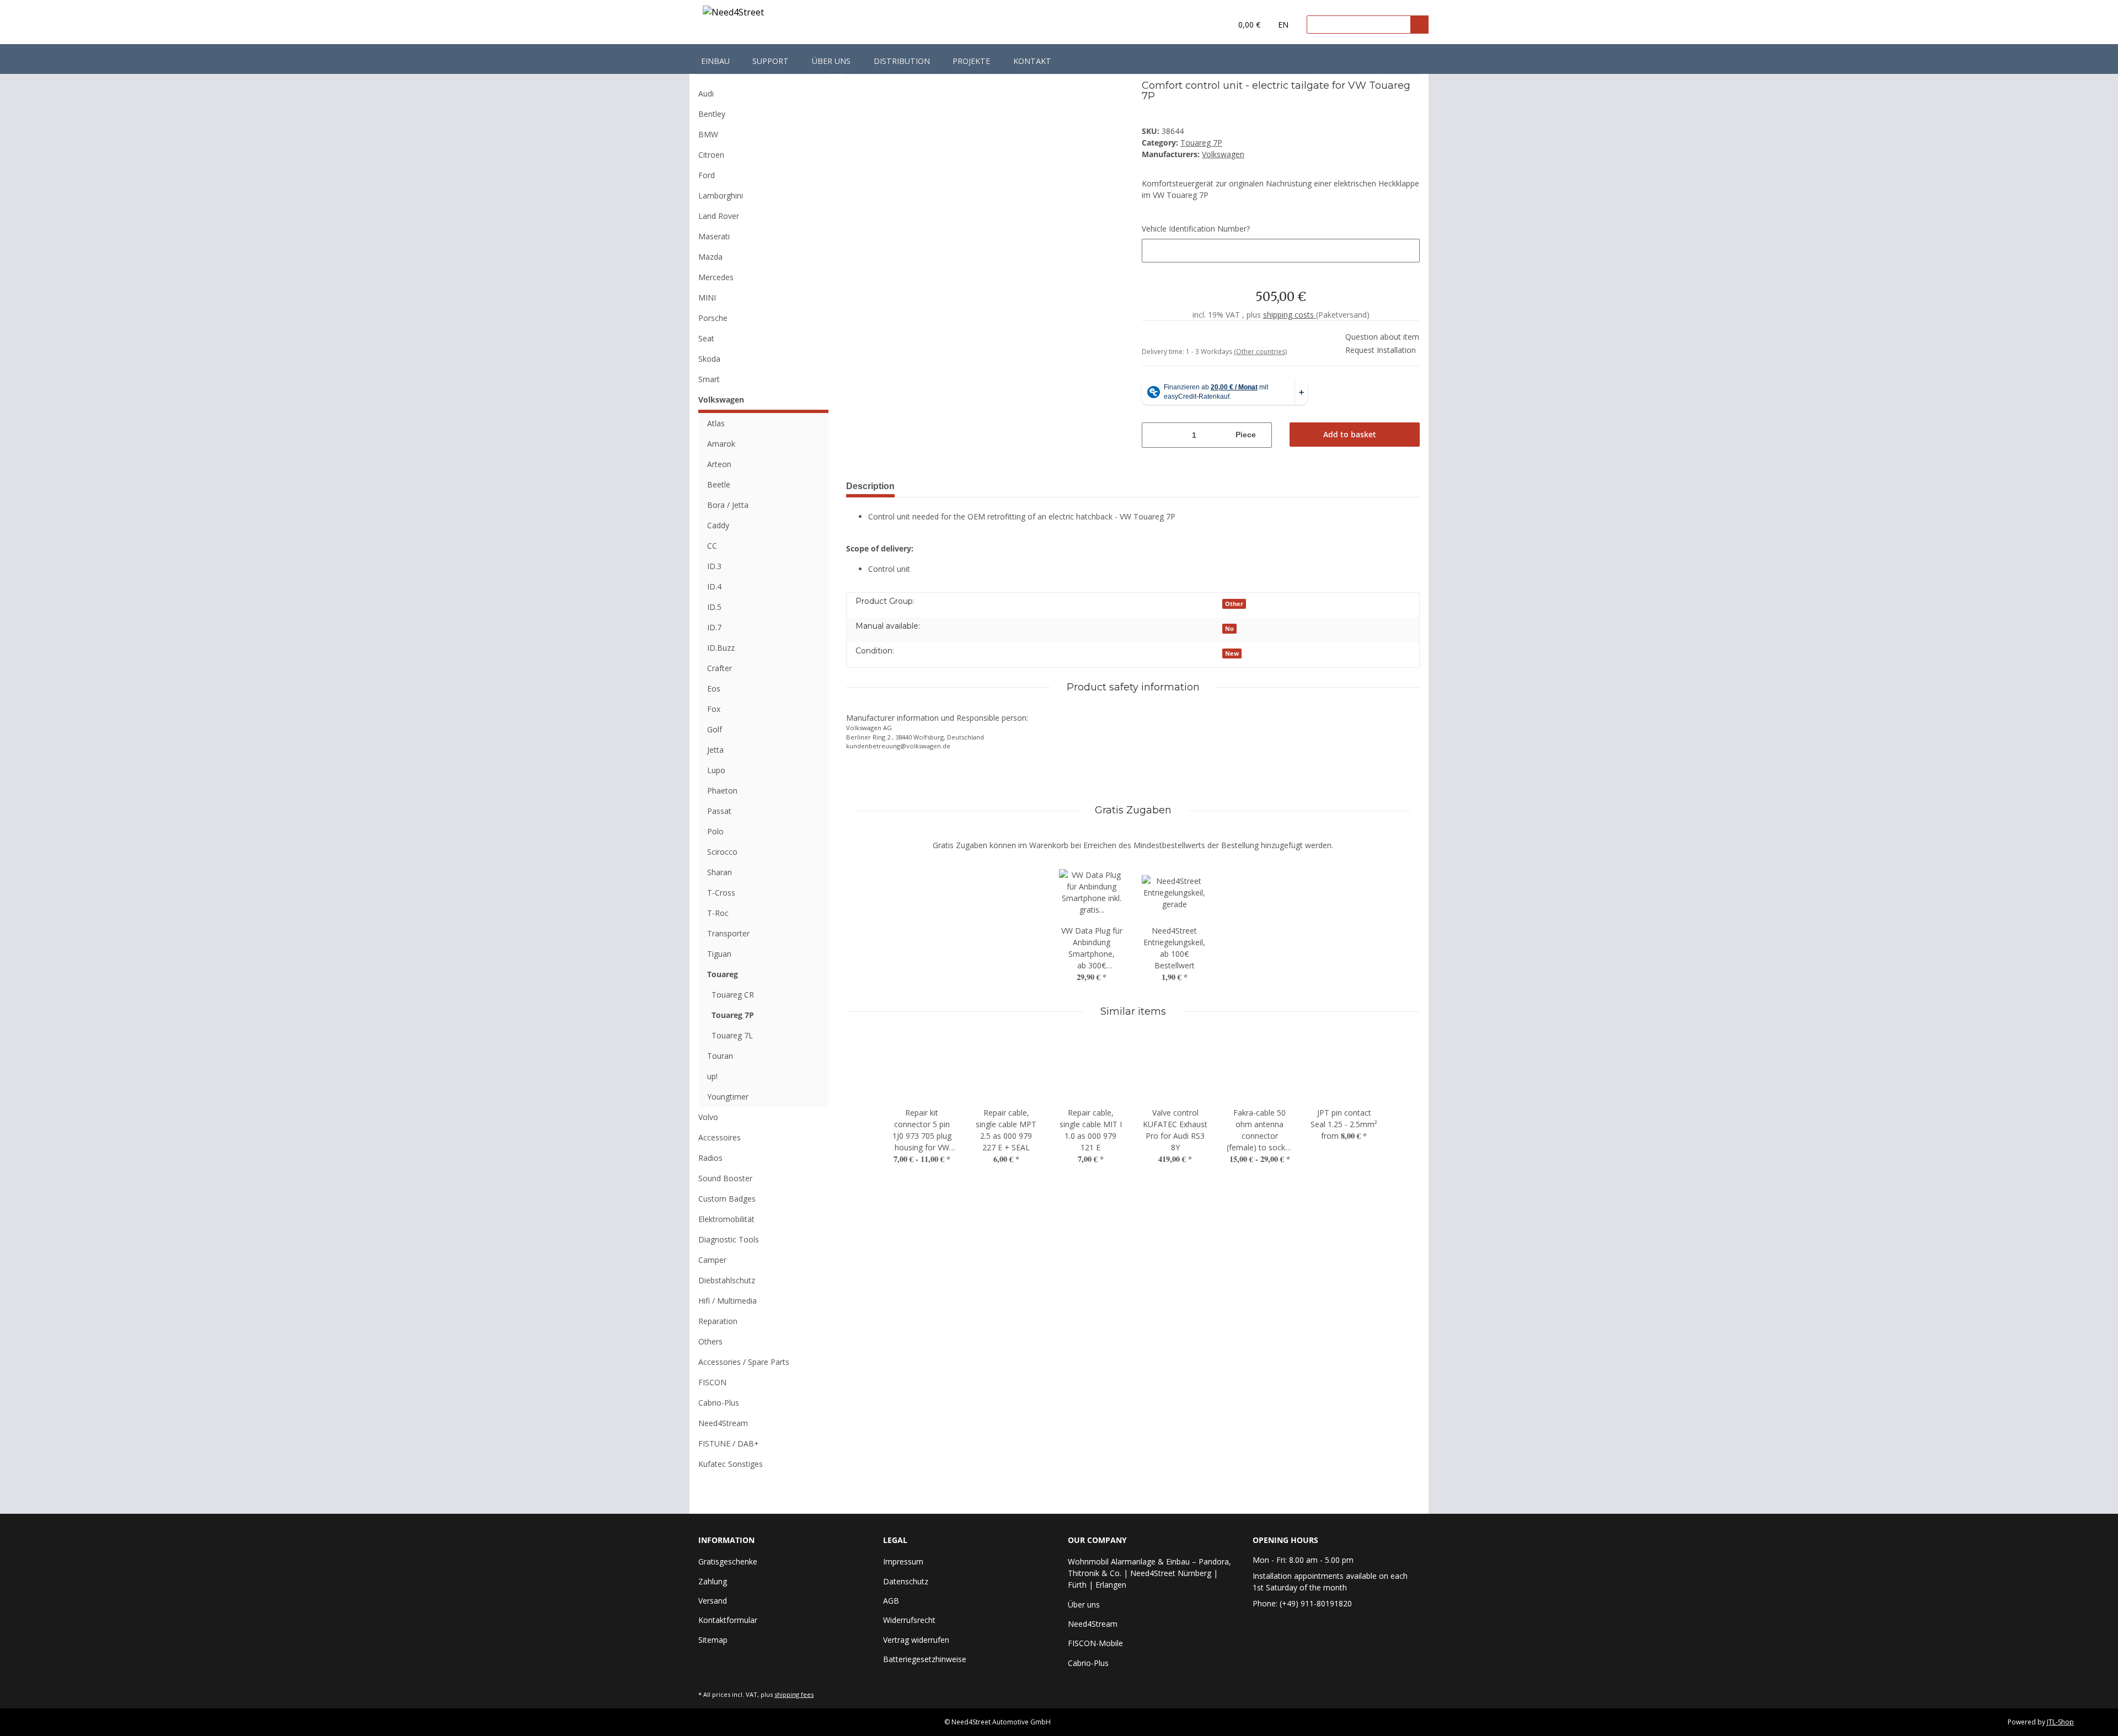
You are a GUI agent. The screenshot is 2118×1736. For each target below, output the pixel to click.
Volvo (708, 1117)
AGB (891, 1601)
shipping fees (794, 1694)
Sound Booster (725, 1178)
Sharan (720, 872)
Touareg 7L (732, 1035)
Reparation (718, 1321)
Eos (714, 688)
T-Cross (721, 893)
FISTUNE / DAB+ (729, 1443)
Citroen (711, 155)
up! (712, 1076)
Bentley (712, 114)
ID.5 (714, 607)
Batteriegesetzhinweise (925, 1659)
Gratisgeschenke (728, 1561)
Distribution (902, 61)
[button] (1200, 25)
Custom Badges (727, 1199)
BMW (708, 134)
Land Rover (719, 216)
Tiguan (719, 954)
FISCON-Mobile (1095, 1643)
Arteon (719, 464)
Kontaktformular (728, 1620)
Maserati (714, 236)
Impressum (903, 1561)
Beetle (719, 484)
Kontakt (1032, 61)
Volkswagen (721, 400)
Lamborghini (721, 195)
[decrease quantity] (1149, 435)
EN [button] (1283, 25)
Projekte (971, 61)
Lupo (716, 770)
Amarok (721, 444)
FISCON (712, 1382)
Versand (713, 1601)
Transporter (728, 933)
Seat (706, 338)
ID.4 (714, 586)
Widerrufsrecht (909, 1620)
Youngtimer (728, 1097)
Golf (715, 729)
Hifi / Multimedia (728, 1301)
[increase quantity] (1265, 435)
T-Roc (718, 913)
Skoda (709, 359)
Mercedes (716, 277)
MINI (707, 298)
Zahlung (713, 1581)
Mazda (710, 257)
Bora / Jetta (728, 505)
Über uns (831, 61)
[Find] (1419, 25)
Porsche (713, 318)
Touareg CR (733, 995)
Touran (720, 1056)
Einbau (715, 61)
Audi (706, 93)
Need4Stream (723, 1423)
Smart (709, 379)
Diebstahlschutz (727, 1280)
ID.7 (714, 627)
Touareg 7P (1201, 143)
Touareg (723, 974)
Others (710, 1341)
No (1229, 629)
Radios (710, 1158)
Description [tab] (870, 486)
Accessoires (720, 1137)
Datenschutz (906, 1581)
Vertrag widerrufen (916, 1640)
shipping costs (1290, 315)
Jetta (715, 750)
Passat (719, 811)
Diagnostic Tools (729, 1239)
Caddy (718, 525)
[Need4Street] (733, 14)
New (1232, 653)
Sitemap (713, 1640)
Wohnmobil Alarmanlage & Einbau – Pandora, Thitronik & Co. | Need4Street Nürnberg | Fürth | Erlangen (1149, 1573)
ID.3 (714, 566)
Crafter (720, 668)
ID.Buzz (721, 648)
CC (712, 546)
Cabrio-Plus (719, 1403)
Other (1234, 604)
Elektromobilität (726, 1219)
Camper (712, 1260)
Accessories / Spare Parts (744, 1362)
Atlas (716, 423)
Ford (707, 175)
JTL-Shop (2060, 1722)
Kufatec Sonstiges (731, 1464)
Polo (715, 831)
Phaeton (722, 791)
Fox (714, 709)
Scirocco (722, 852)
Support (771, 61)
